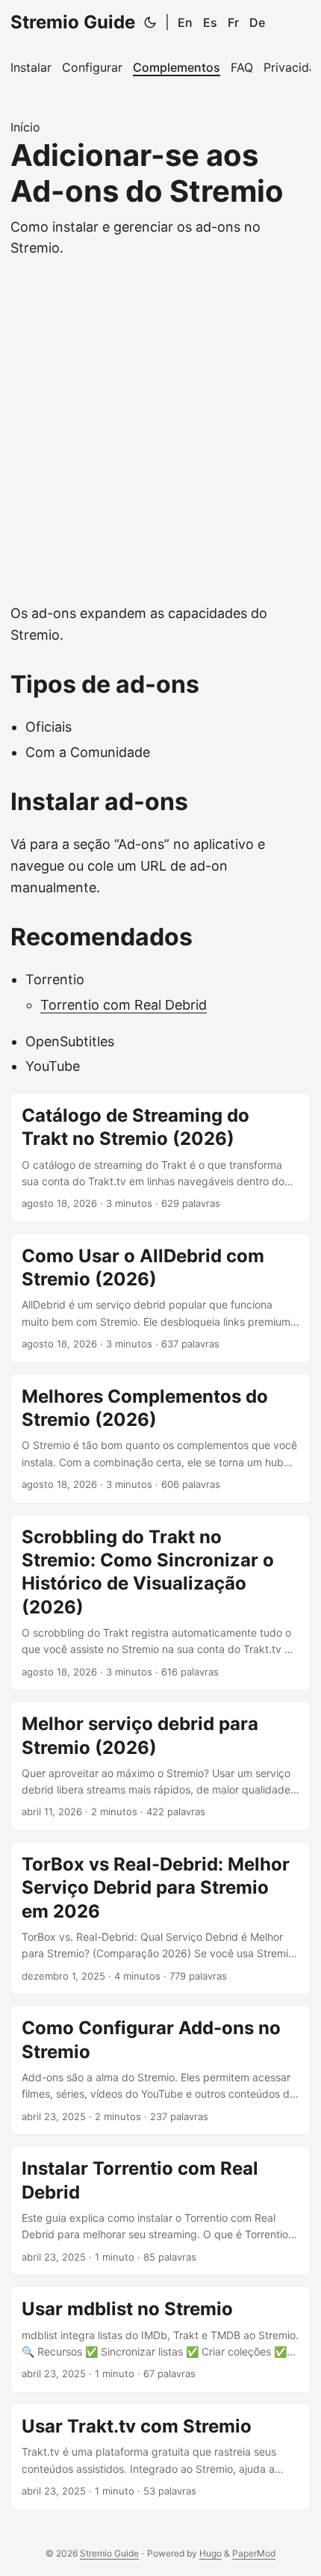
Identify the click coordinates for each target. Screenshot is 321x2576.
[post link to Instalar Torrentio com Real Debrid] (160, 2211)
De (257, 22)
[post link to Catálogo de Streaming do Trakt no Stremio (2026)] (160, 1158)
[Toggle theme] (150, 22)
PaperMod (254, 2553)
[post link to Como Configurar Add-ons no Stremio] (160, 2070)
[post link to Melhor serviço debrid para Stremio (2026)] (160, 1766)
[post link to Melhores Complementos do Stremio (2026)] (160, 1439)
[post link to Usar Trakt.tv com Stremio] (160, 2457)
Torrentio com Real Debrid (124, 1005)
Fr (233, 22)
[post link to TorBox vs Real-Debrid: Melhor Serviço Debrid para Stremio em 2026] (160, 1918)
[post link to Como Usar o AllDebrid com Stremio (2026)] (160, 1298)
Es (210, 22)
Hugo (211, 2553)
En (185, 22)
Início (25, 127)
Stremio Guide (73, 22)
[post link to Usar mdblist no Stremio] (160, 2339)
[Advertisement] (160, 435)
